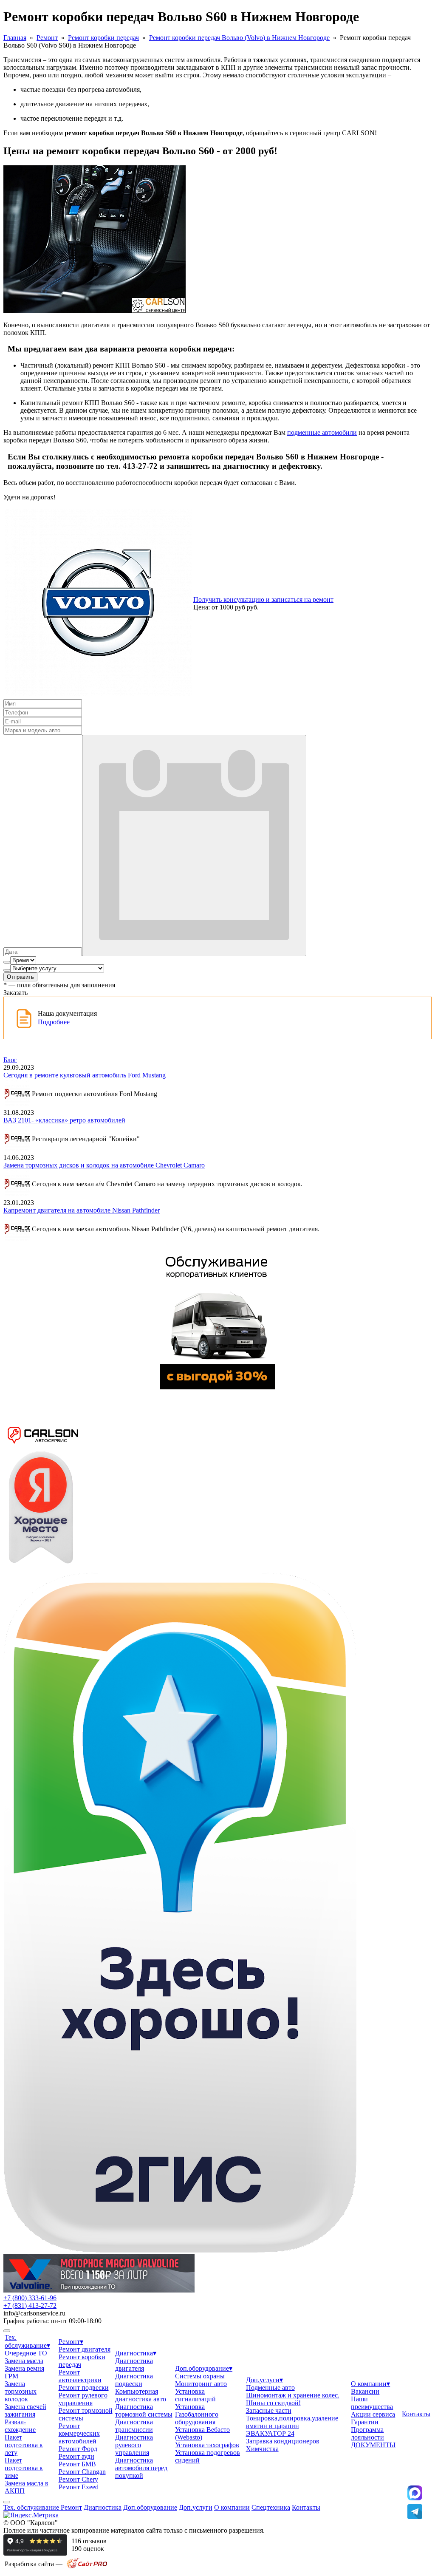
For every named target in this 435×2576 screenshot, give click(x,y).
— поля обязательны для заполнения (59, 985)
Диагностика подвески (134, 2380)
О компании (370, 2384)
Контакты (416, 2414)
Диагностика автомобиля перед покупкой (141, 2468)
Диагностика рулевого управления (134, 2445)
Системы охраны (200, 2376)
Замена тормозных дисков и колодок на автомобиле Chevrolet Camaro (104, 1165)
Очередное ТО (26, 2353)
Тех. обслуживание (32, 2507)
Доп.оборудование (204, 2368)
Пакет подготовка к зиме (24, 2468)
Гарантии (365, 2422)
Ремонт (47, 38)
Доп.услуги (264, 2380)
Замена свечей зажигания (25, 2410)
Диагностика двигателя (134, 2365)
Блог (10, 1060)
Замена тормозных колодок (21, 2391)
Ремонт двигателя (85, 2349)
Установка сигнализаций (195, 2395)
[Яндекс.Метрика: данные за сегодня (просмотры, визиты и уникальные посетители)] (31, 2515)
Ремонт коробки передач (103, 38)
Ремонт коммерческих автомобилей (79, 2433)
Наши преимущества (372, 2403)
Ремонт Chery (78, 2479)
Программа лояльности (367, 2433)
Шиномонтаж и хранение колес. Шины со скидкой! (293, 2399)
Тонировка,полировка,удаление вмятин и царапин (292, 2422)
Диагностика (136, 2353)
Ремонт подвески (84, 2388)
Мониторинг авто (201, 2384)
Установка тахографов (207, 2445)
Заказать (16, 993)
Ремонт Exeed (79, 2487)
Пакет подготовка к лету (24, 2445)
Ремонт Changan (82, 2472)
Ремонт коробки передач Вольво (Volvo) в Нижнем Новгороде (239, 38)
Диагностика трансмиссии (134, 2426)
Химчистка (262, 2449)
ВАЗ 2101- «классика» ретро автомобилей (64, 1120)
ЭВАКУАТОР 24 (270, 2433)
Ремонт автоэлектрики (80, 2376)
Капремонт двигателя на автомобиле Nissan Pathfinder (82, 1210)
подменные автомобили (322, 432)
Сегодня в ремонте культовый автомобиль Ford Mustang (85, 1075)
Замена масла (24, 2361)
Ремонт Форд (78, 2449)
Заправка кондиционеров (283, 2441)
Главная (15, 38)
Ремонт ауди (76, 2456)
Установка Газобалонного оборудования (197, 2414)
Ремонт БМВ (77, 2464)
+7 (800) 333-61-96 (30, 2298)
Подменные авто (270, 2388)
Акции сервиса (373, 2414)
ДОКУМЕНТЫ (373, 2445)
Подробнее (54, 1022)
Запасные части (269, 2410)
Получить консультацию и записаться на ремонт (263, 599)
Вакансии (365, 2391)
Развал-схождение (20, 2426)
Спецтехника (271, 2507)
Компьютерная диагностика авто (141, 2395)
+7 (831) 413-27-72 (30, 2305)
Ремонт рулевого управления (83, 2399)
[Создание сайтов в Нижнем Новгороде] (87, 2567)
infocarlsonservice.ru (34, 2313)
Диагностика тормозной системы (144, 2410)
